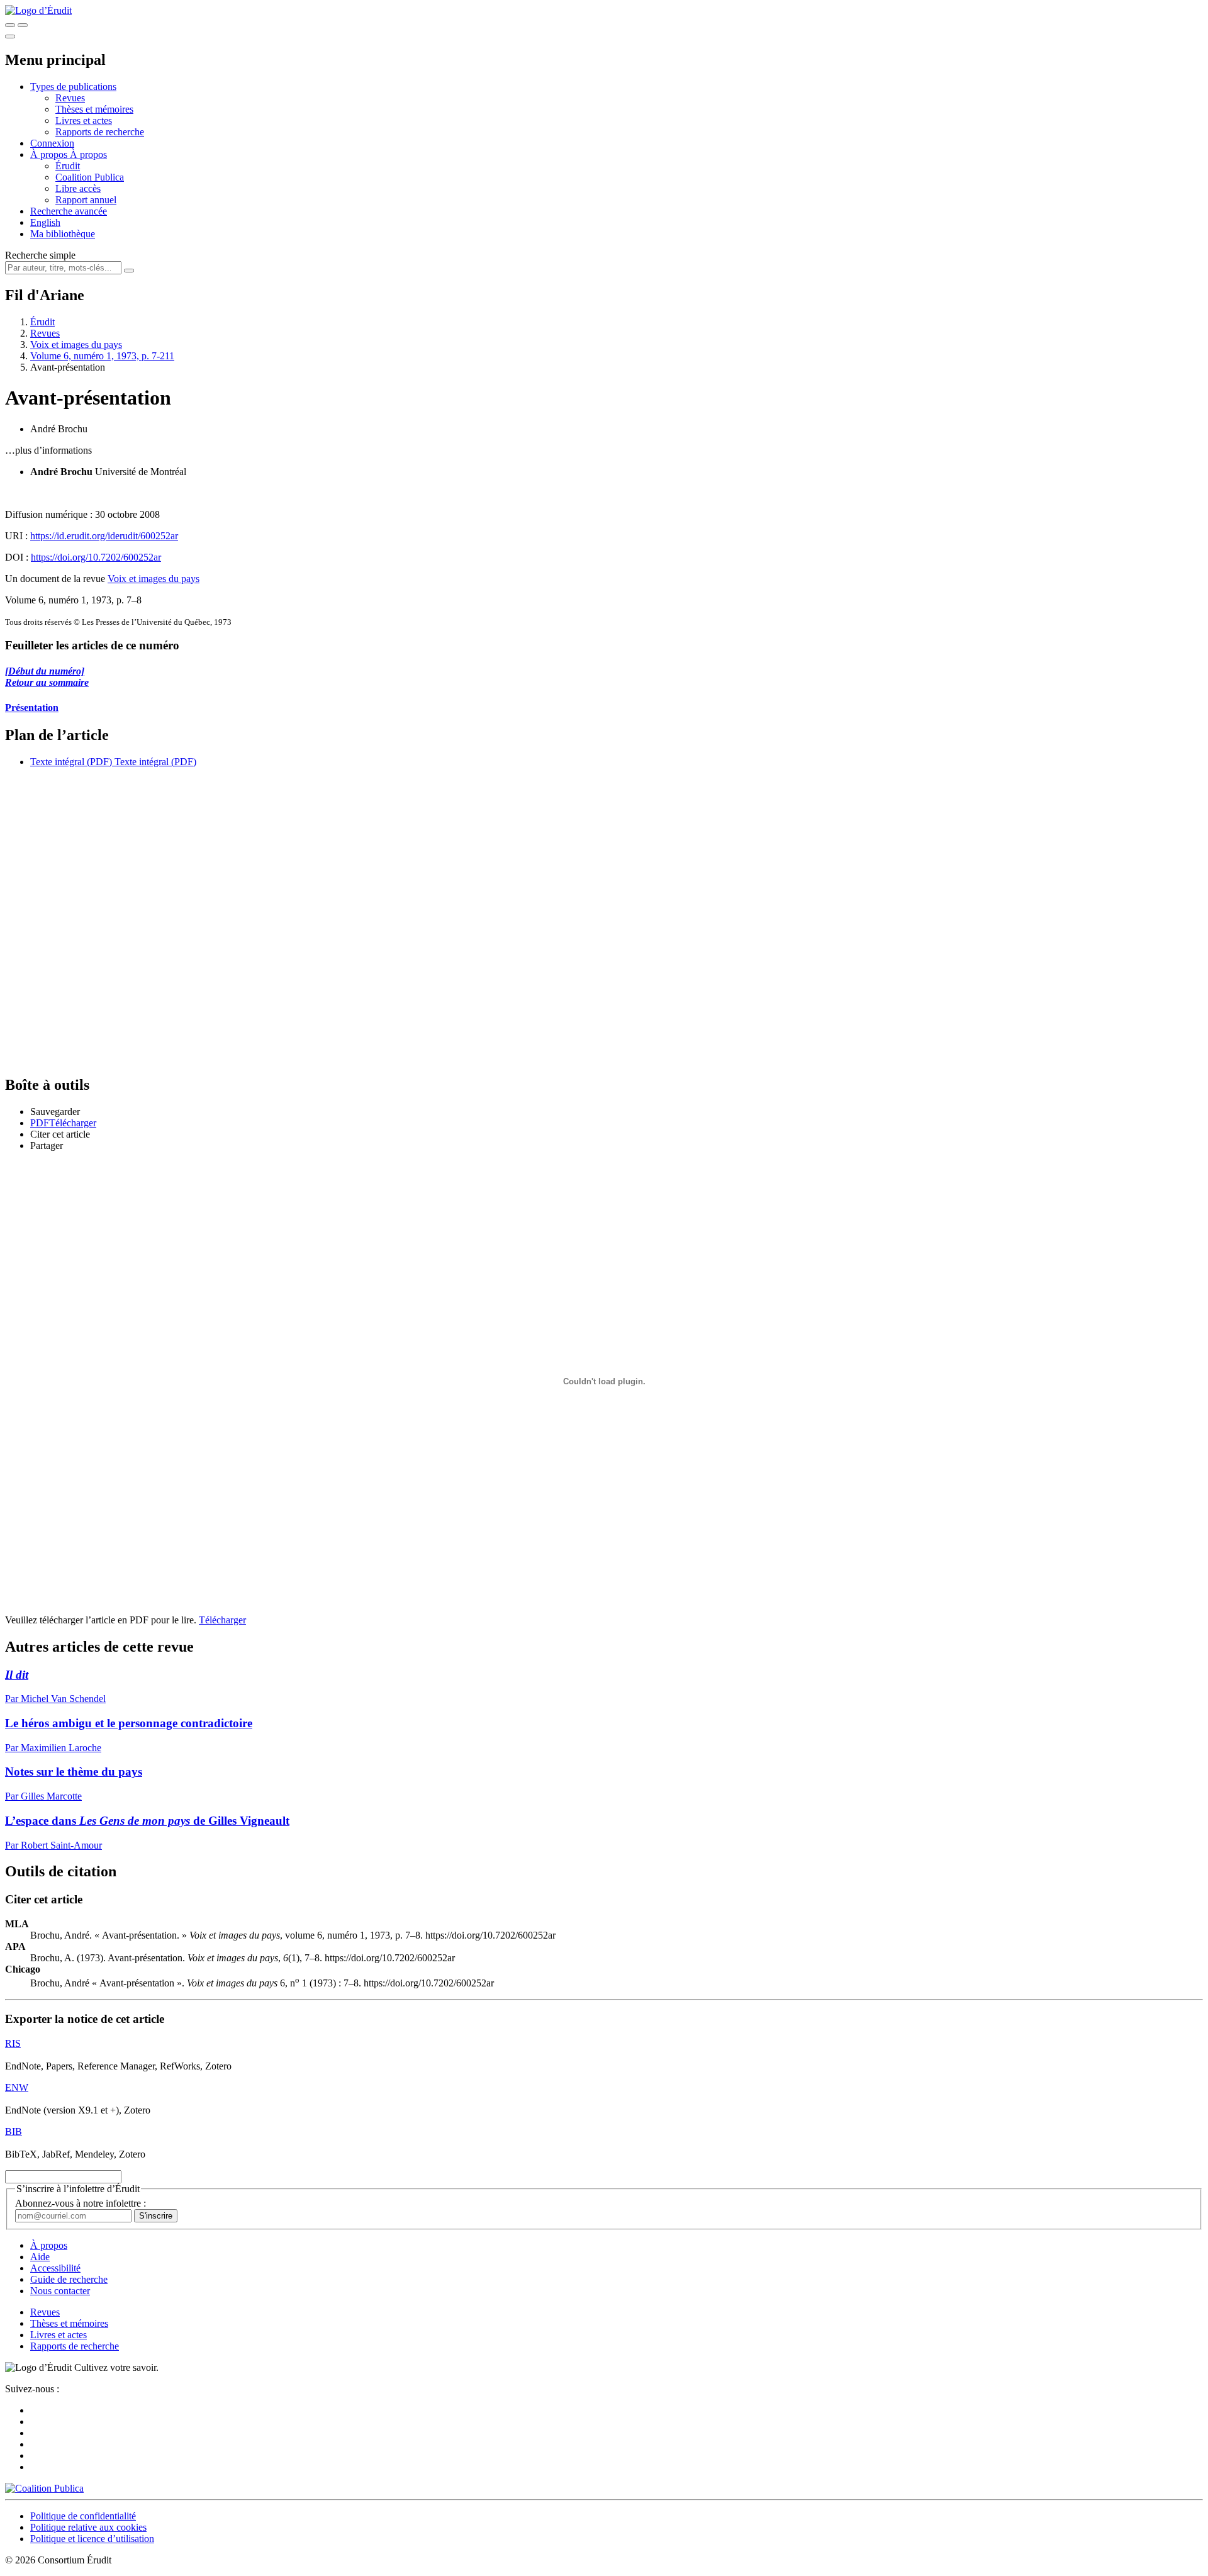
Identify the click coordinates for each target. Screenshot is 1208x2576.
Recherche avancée (69, 211)
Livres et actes (84, 120)
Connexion (52, 143)
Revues (70, 98)
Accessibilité (55, 2268)
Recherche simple (40, 255)
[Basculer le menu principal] (10, 36)
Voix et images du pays (76, 344)
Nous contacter (60, 2291)
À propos (88, 154)
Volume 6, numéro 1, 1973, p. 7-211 (102, 356)
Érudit (68, 166)
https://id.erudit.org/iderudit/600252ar (104, 536)
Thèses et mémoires (94, 109)
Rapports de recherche (100, 132)
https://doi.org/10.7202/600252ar (96, 557)
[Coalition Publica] (44, 2488)
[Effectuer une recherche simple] (10, 25)
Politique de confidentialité (83, 2516)
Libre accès (78, 188)
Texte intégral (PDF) (71, 762)
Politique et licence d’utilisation (92, 2539)
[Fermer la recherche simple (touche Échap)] (23, 25)
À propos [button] (50, 154)
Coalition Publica (90, 177)
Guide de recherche (69, 2279)
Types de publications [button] (73, 87)
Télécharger (222, 1620)
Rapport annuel (86, 200)
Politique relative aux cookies (88, 2527)
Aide (40, 2257)
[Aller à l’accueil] (38, 10)
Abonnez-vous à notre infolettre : (81, 2203)
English (45, 222)
